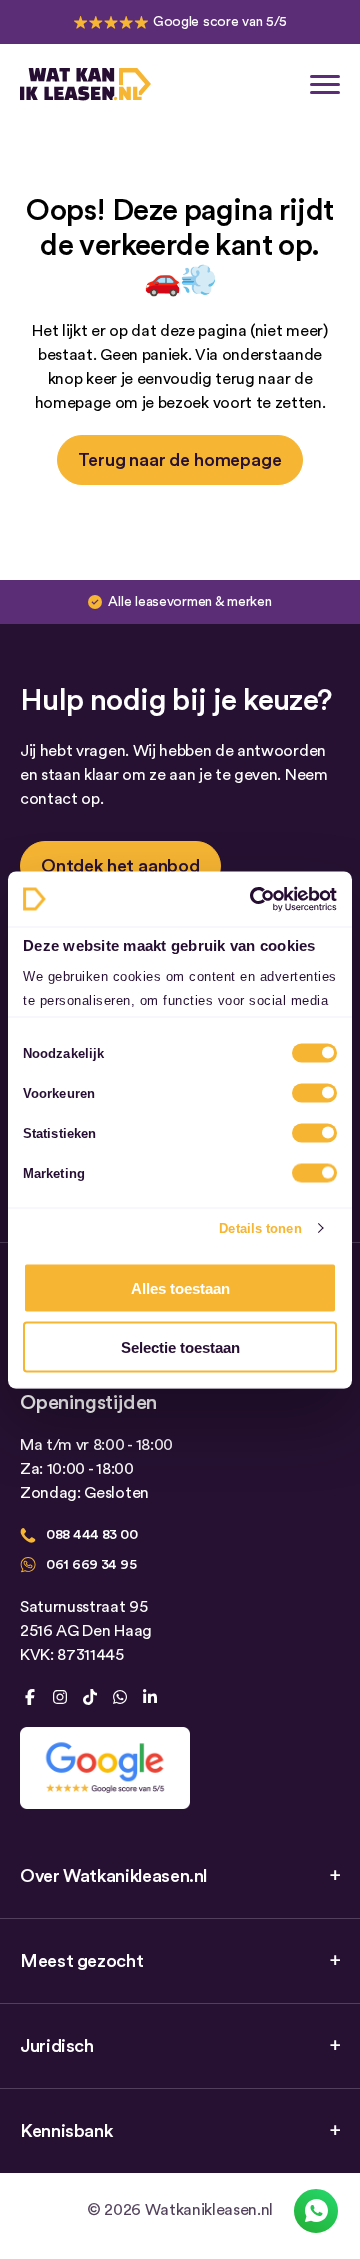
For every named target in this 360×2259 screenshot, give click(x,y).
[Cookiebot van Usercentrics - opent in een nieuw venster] (254, 899)
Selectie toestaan (180, 1346)
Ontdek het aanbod (120, 866)
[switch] (314, 1092)
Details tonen (260, 1227)
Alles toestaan (180, 1288)
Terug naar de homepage (179, 460)
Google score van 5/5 (220, 22)
